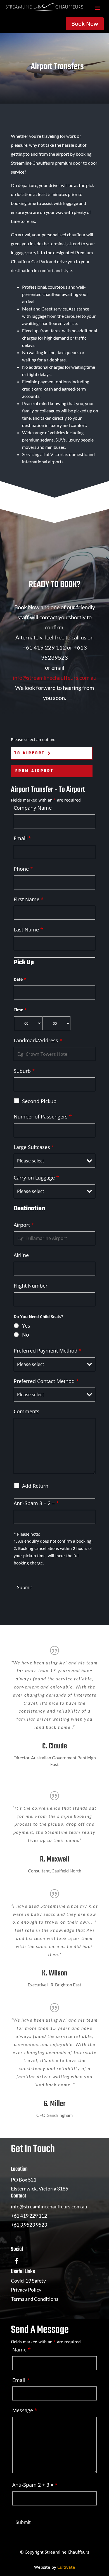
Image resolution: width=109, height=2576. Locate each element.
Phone (23, 869)
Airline (21, 1255)
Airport (24, 1225)
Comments (27, 1411)
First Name (29, 899)
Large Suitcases (34, 1147)
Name (22, 2350)
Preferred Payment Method (48, 1351)
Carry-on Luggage (36, 1178)
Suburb (24, 1071)
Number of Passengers (43, 1117)
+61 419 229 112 (29, 2216)
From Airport (35, 771)
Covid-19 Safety (28, 2281)
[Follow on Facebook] (16, 2261)
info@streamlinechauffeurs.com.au (55, 678)
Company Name (33, 808)
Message (25, 2410)
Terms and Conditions (35, 2299)
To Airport (30, 753)
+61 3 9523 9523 (29, 2225)
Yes (26, 1326)
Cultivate (66, 2567)
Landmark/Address (38, 1040)
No (26, 1335)
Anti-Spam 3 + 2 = (36, 1503)
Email (22, 838)
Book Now (85, 24)
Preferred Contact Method (46, 1381)
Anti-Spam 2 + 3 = (35, 2485)
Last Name (28, 929)
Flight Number (31, 1286)
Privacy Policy (26, 2290)
